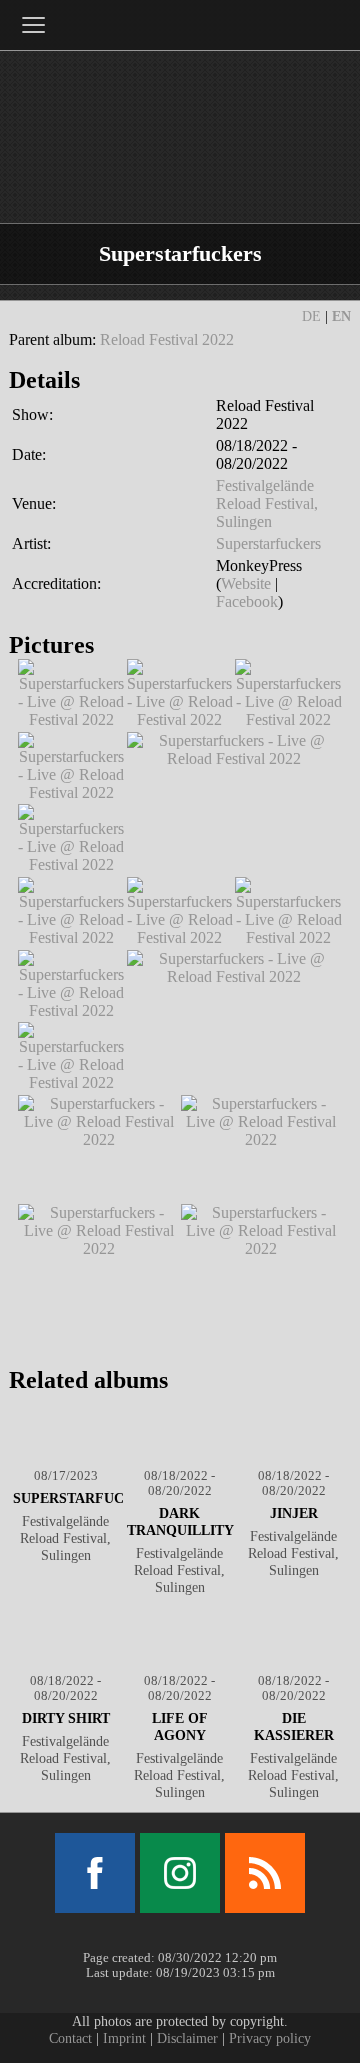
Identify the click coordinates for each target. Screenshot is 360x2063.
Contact (70, 2038)
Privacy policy (270, 2038)
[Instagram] (180, 1873)
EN (341, 316)
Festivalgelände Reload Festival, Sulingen (267, 503)
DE (311, 316)
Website (246, 583)
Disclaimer (187, 2038)
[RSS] (265, 1873)
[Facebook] (95, 1873)
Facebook (247, 601)
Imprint (124, 2038)
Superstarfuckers (268, 543)
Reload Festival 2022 (167, 339)
